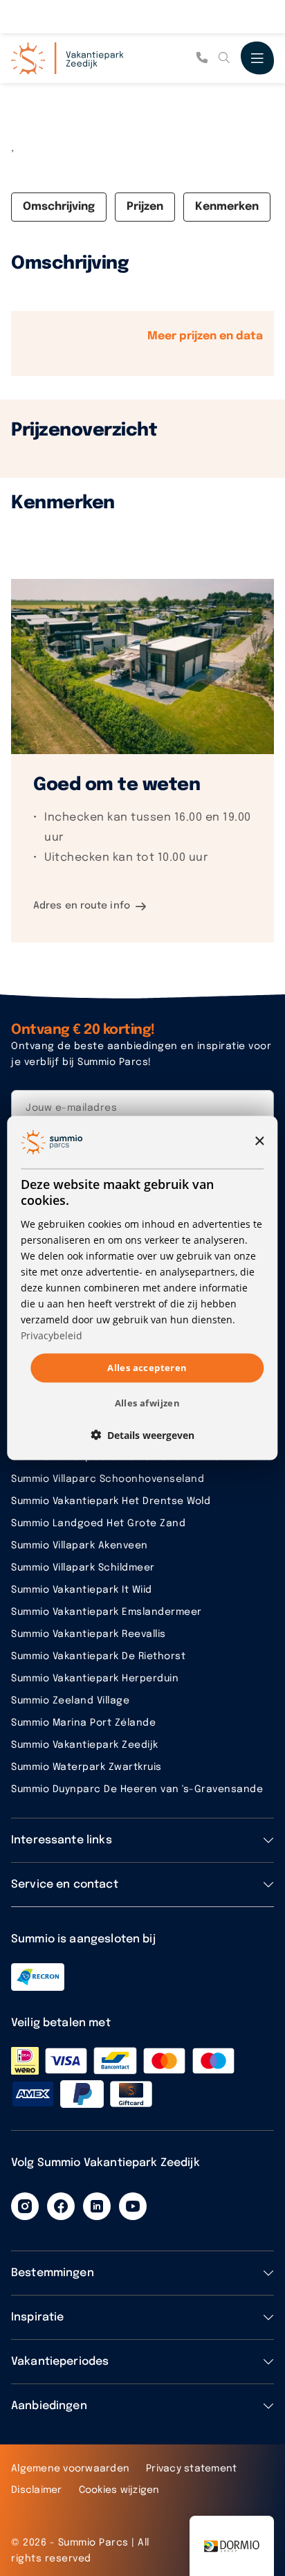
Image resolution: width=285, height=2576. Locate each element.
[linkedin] (97, 2206)
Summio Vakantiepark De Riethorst (98, 1656)
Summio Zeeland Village (70, 1701)
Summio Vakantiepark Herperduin (95, 1679)
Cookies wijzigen (119, 2490)
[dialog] (142, 1288)
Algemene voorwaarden (70, 2469)
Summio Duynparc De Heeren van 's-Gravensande (137, 1789)
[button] (142, 1434)
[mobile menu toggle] (257, 58)
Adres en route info (82, 906)
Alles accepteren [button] (147, 1368)
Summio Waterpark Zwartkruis (86, 1767)
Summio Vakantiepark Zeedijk (85, 1745)
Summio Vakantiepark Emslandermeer (107, 1612)
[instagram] (25, 2206)
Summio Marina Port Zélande (83, 1723)
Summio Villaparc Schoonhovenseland (108, 1479)
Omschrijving (59, 207)
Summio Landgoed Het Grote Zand (98, 1523)
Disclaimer (37, 2490)
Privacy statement (191, 2469)
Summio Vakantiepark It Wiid (82, 1590)
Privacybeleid (52, 1335)
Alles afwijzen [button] (148, 1402)
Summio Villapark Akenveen (80, 1546)
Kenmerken (227, 207)
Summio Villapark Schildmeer (83, 1568)
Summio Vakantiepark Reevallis (89, 1634)
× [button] (259, 1142)
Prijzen (145, 207)
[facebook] (61, 2206)
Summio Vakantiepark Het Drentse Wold (111, 1501)
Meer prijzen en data (205, 336)
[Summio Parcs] (80, 58)
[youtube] (133, 2206)
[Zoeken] (224, 58)
